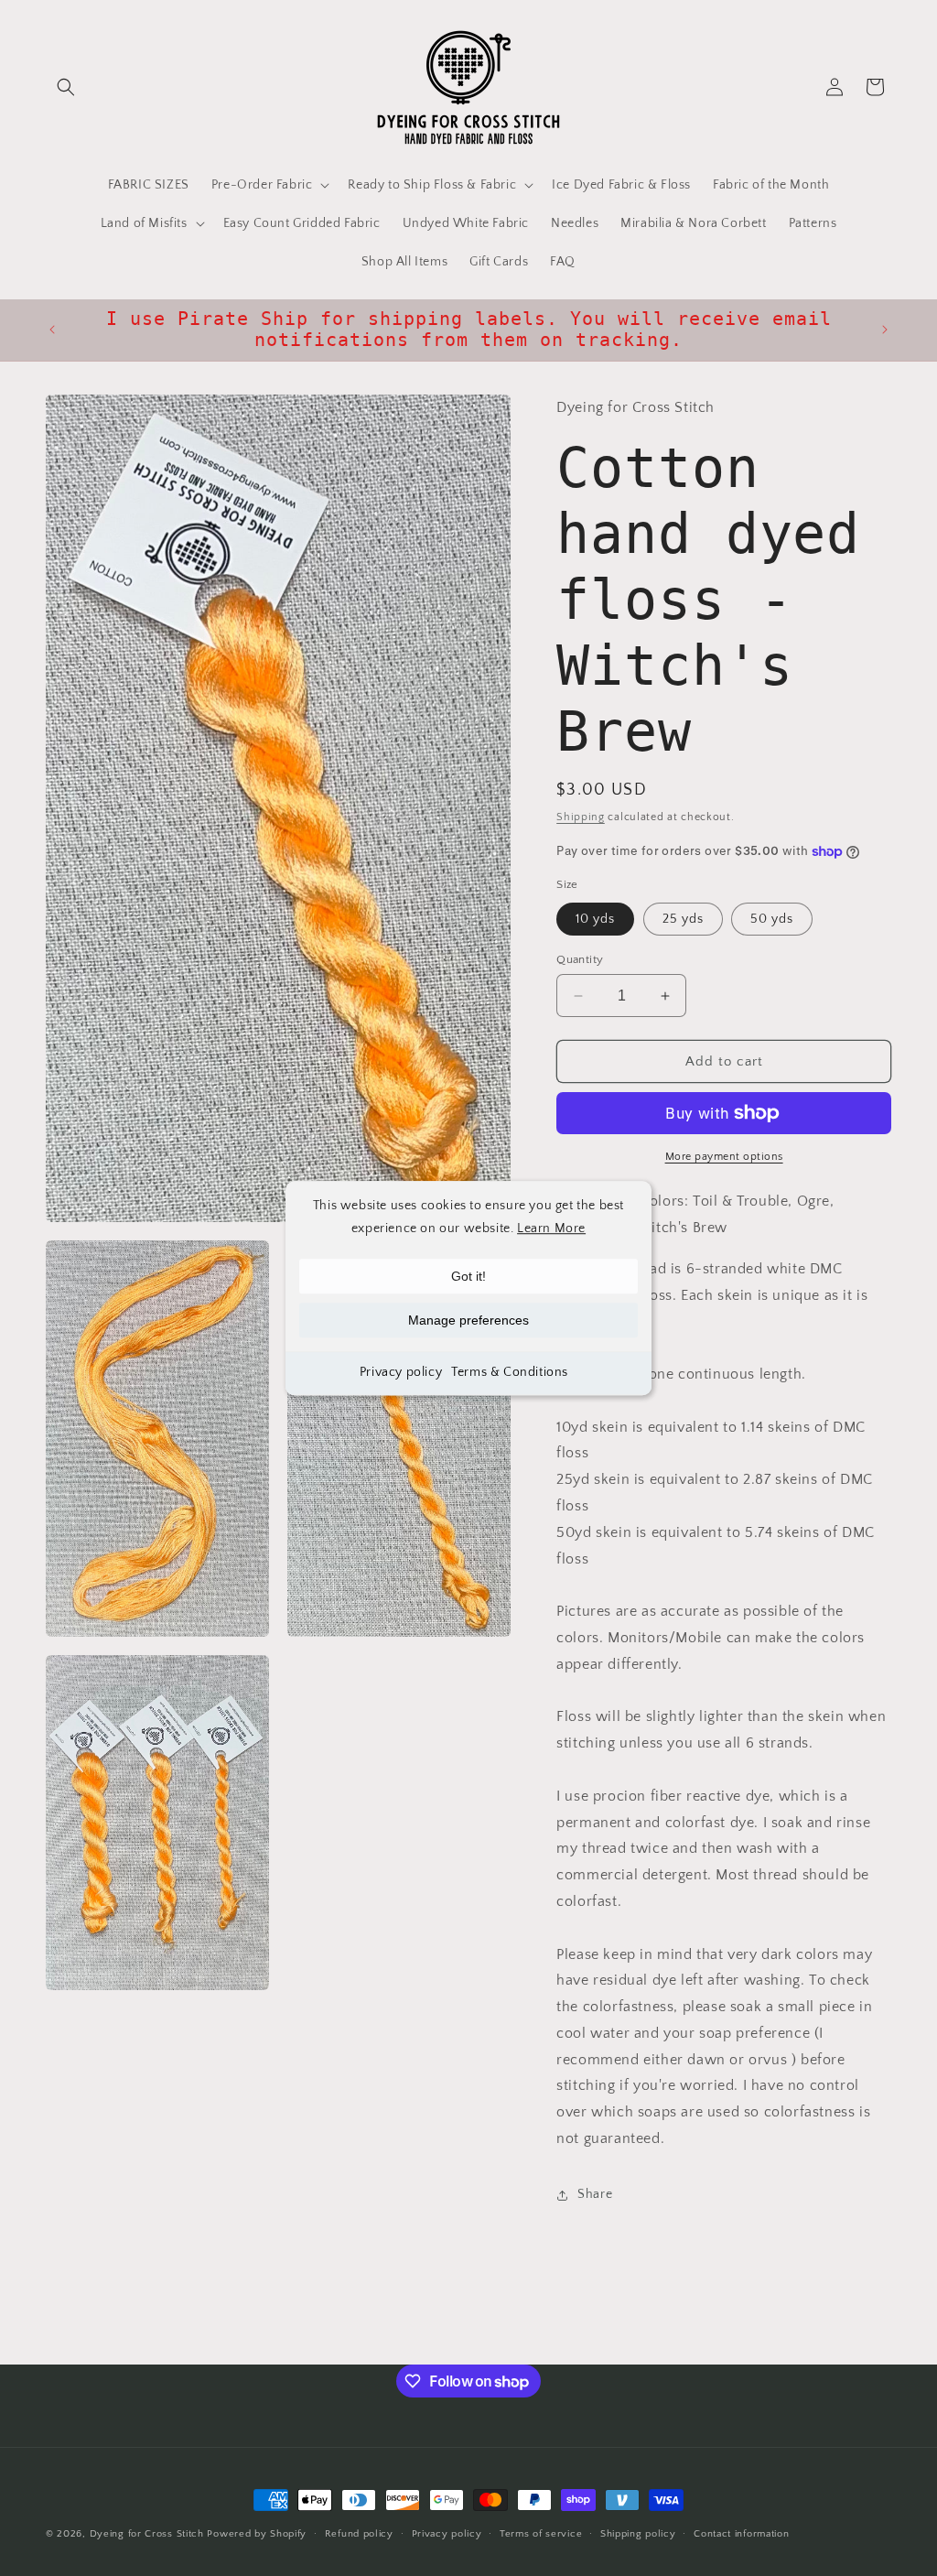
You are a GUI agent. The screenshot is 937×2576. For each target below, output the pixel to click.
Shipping (581, 817)
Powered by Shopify (257, 2534)
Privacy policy (401, 1373)
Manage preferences (468, 1321)
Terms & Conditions (510, 1373)
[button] (66, 87)
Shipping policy (638, 2534)
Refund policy (359, 2534)
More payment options (724, 1157)
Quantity (580, 959)
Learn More (551, 1228)
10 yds (595, 919)
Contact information (741, 2534)
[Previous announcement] (52, 330)
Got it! (468, 1277)
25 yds (683, 919)
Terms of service (541, 2534)
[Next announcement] (885, 330)
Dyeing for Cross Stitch (147, 2534)
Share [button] (595, 2194)
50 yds (772, 919)
